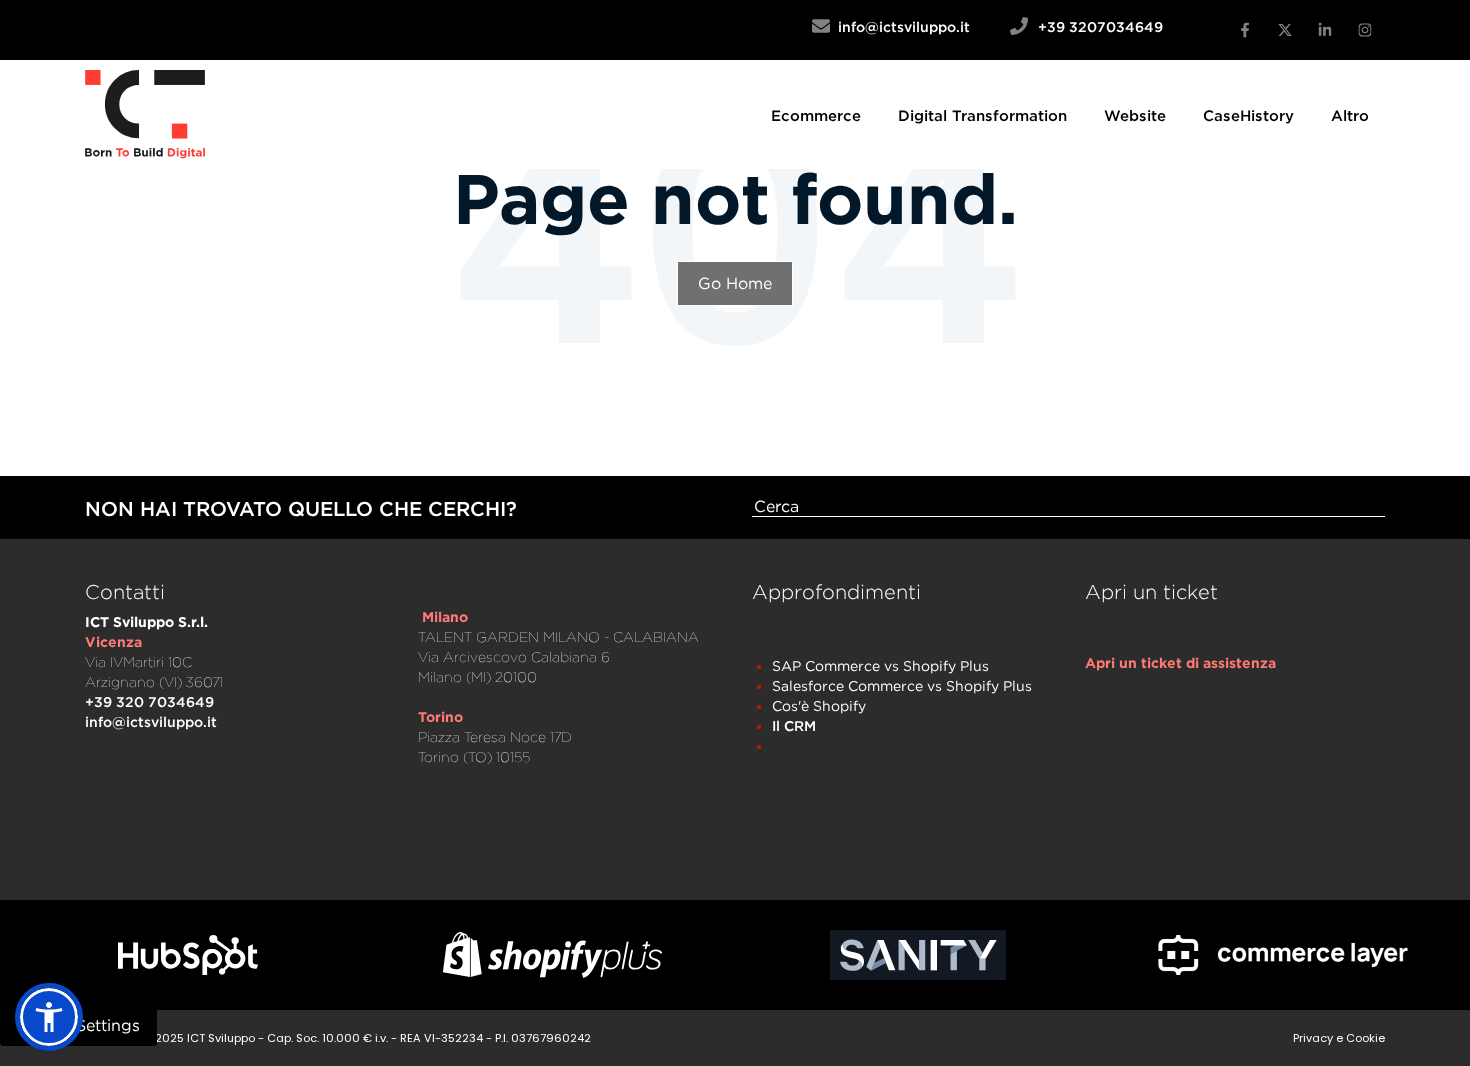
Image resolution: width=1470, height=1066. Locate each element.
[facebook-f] (1245, 30)
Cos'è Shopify (819, 705)
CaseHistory (1248, 115)
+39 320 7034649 (149, 701)
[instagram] (1365, 30)
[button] (49, 1017)
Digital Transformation (982, 115)
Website (1135, 115)
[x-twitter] (1285, 30)
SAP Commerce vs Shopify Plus (880, 665)
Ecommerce (816, 115)
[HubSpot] (187, 955)
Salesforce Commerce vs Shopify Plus (902, 685)
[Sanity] (917, 955)
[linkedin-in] (1325, 30)
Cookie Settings (78, 1025)
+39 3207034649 (1100, 26)
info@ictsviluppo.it (920, 26)
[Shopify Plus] (552, 954)
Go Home (735, 283)
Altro (1350, 115)
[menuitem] (816, 115)
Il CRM (794, 725)
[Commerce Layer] (1282, 955)
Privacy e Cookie (1339, 1038)
